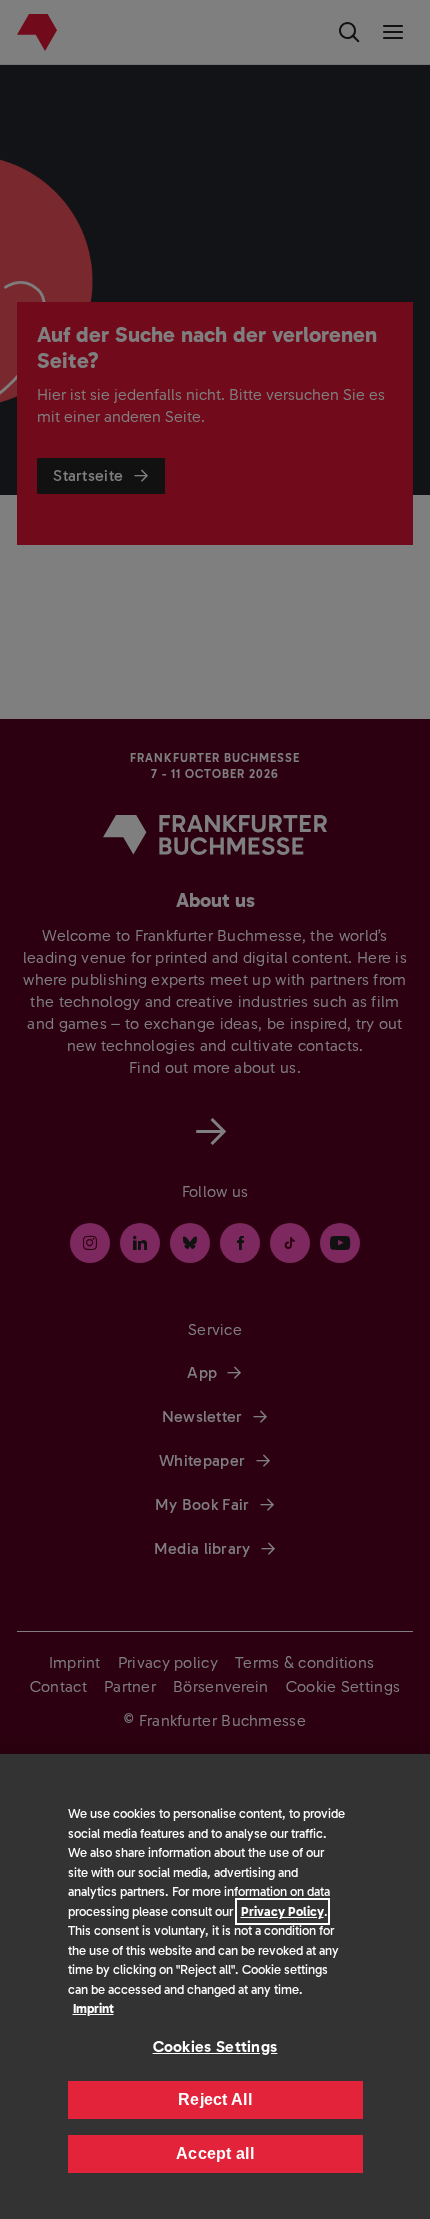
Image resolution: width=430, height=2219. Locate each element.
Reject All (215, 2099)
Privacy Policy (282, 1911)
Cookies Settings (215, 2046)
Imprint (93, 2008)
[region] (215, 1986)
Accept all (215, 2153)
